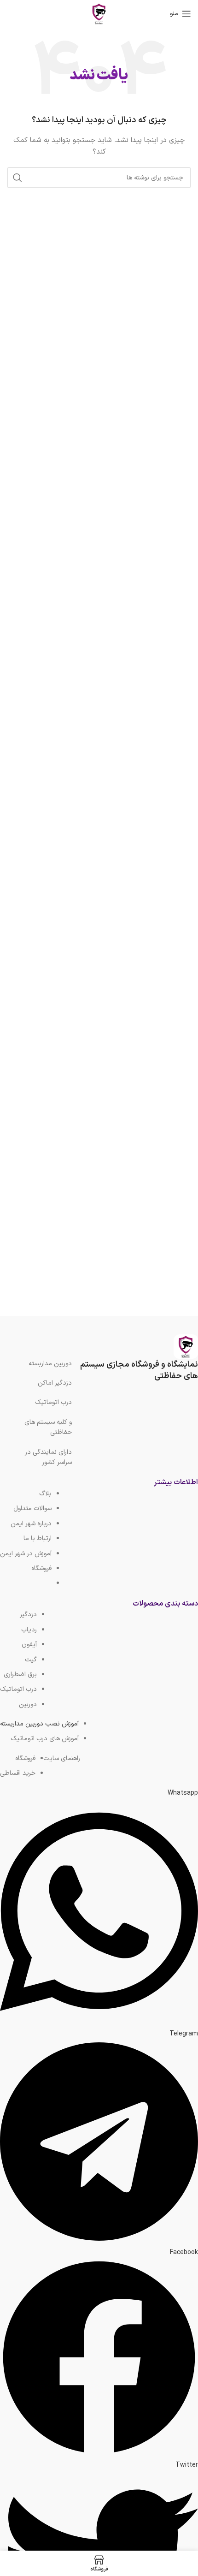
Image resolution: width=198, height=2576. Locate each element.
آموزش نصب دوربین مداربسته (39, 1724)
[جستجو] (17, 178)
